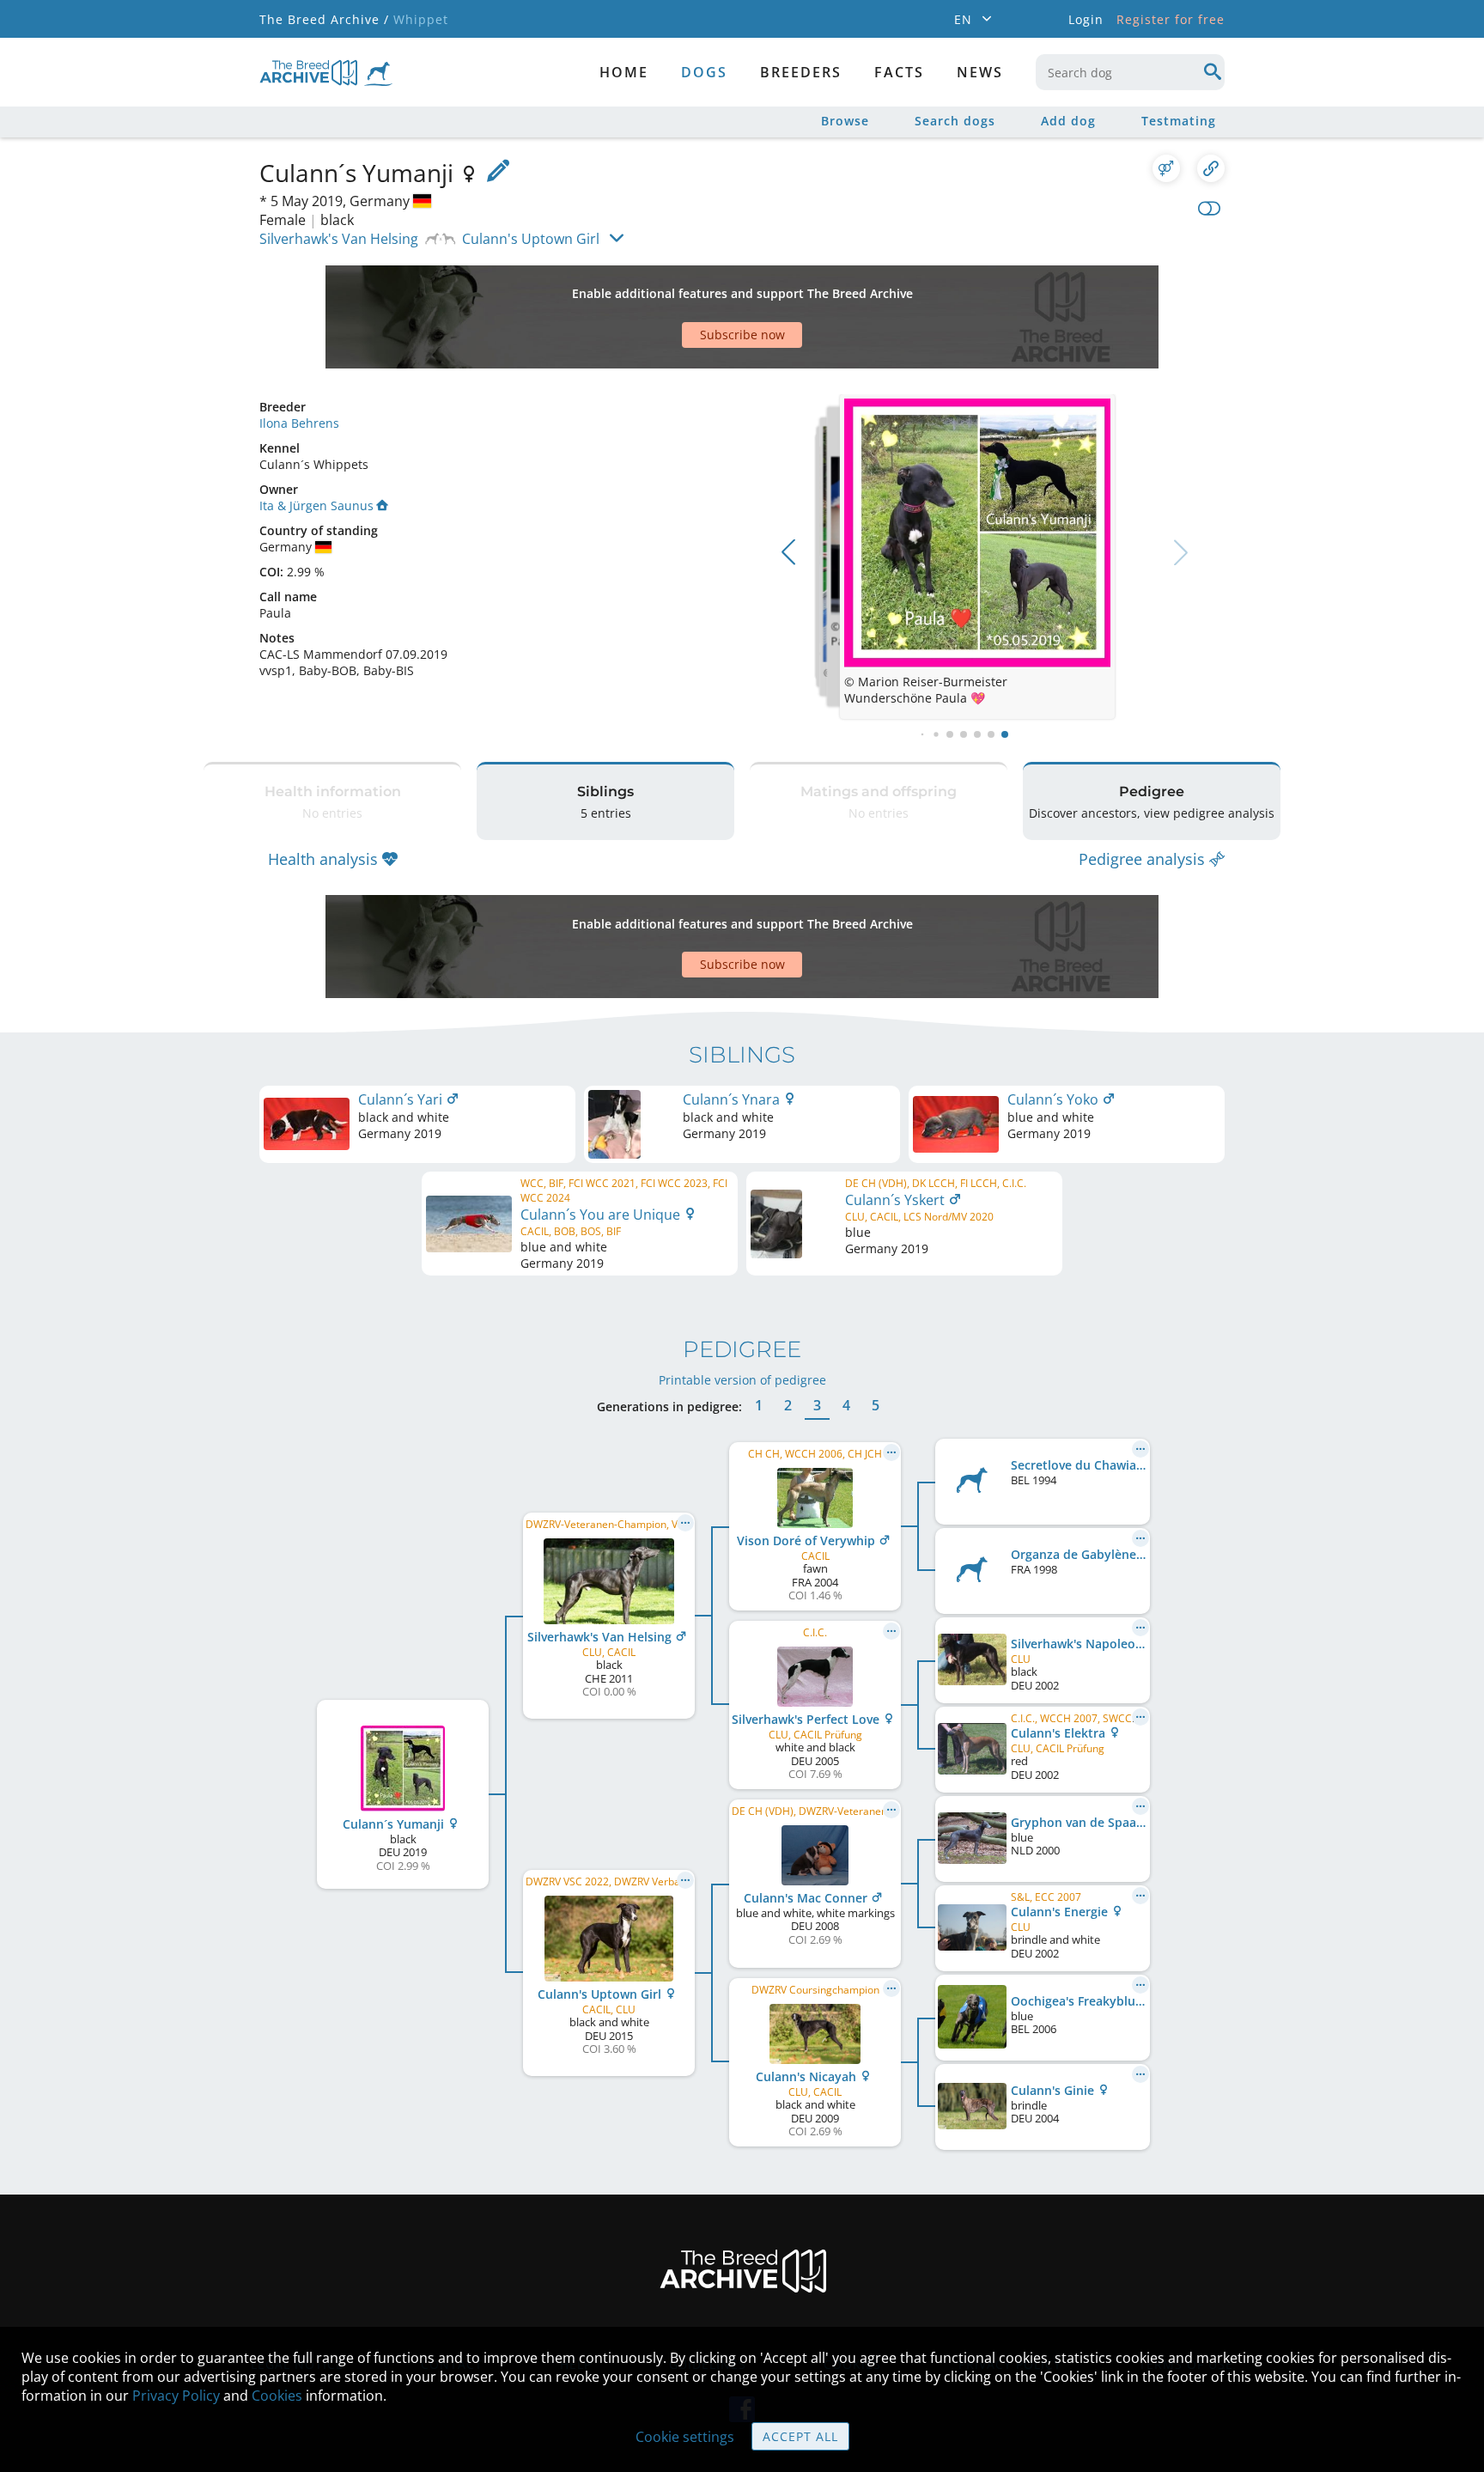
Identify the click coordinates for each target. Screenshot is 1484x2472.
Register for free (1171, 19)
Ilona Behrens (299, 423)
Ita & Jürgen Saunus (316, 505)
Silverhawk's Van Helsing (339, 239)
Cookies (277, 2396)
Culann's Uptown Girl (531, 239)
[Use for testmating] (1166, 168)
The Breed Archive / (324, 19)
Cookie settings (685, 2437)
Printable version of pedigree (742, 1380)
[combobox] (1130, 72)
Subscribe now (742, 335)
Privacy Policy (176, 2396)
